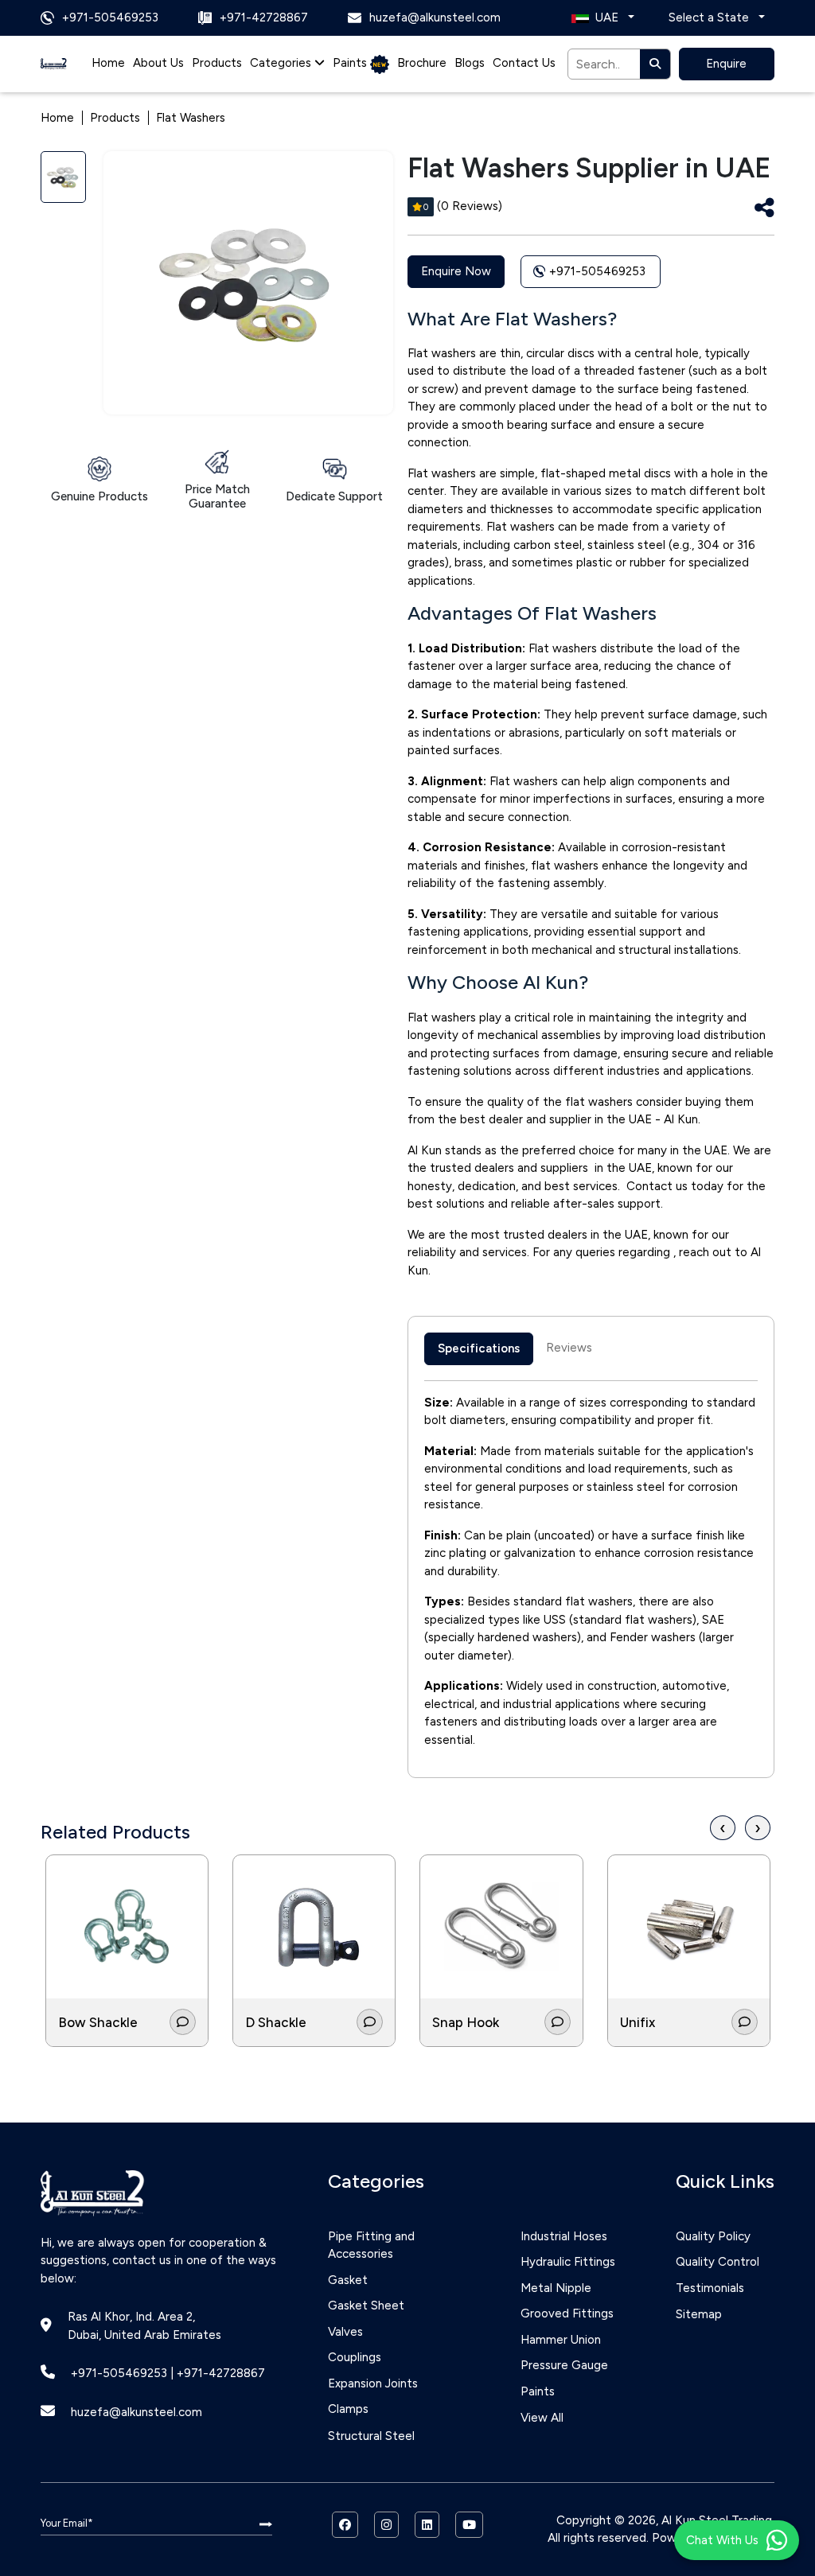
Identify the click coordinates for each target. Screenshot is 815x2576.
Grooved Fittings (567, 2313)
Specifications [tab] (479, 1348)
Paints (351, 63)
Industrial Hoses (564, 2236)
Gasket (348, 2280)
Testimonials (710, 2288)
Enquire (726, 64)
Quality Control (718, 2262)
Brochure (422, 63)
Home (108, 63)
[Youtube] (469, 2525)
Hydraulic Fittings (568, 2262)
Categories (282, 63)
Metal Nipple (556, 2288)
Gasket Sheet (366, 2306)
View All (542, 2418)
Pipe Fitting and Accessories (371, 2245)
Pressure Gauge (564, 2365)
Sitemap (699, 2314)
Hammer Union (561, 2340)
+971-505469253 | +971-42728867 (168, 2373)
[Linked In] (427, 2525)
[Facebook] (345, 2525)
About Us (158, 63)
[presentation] (723, 1828)
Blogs (470, 63)
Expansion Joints (373, 2383)
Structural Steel (371, 2436)
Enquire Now (456, 271)
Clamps (348, 2409)
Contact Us (524, 63)
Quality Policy (713, 2236)
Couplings (355, 2357)
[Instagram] (386, 2525)
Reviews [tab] (569, 1348)
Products (217, 63)
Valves (345, 2332)
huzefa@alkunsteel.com (136, 2412)
